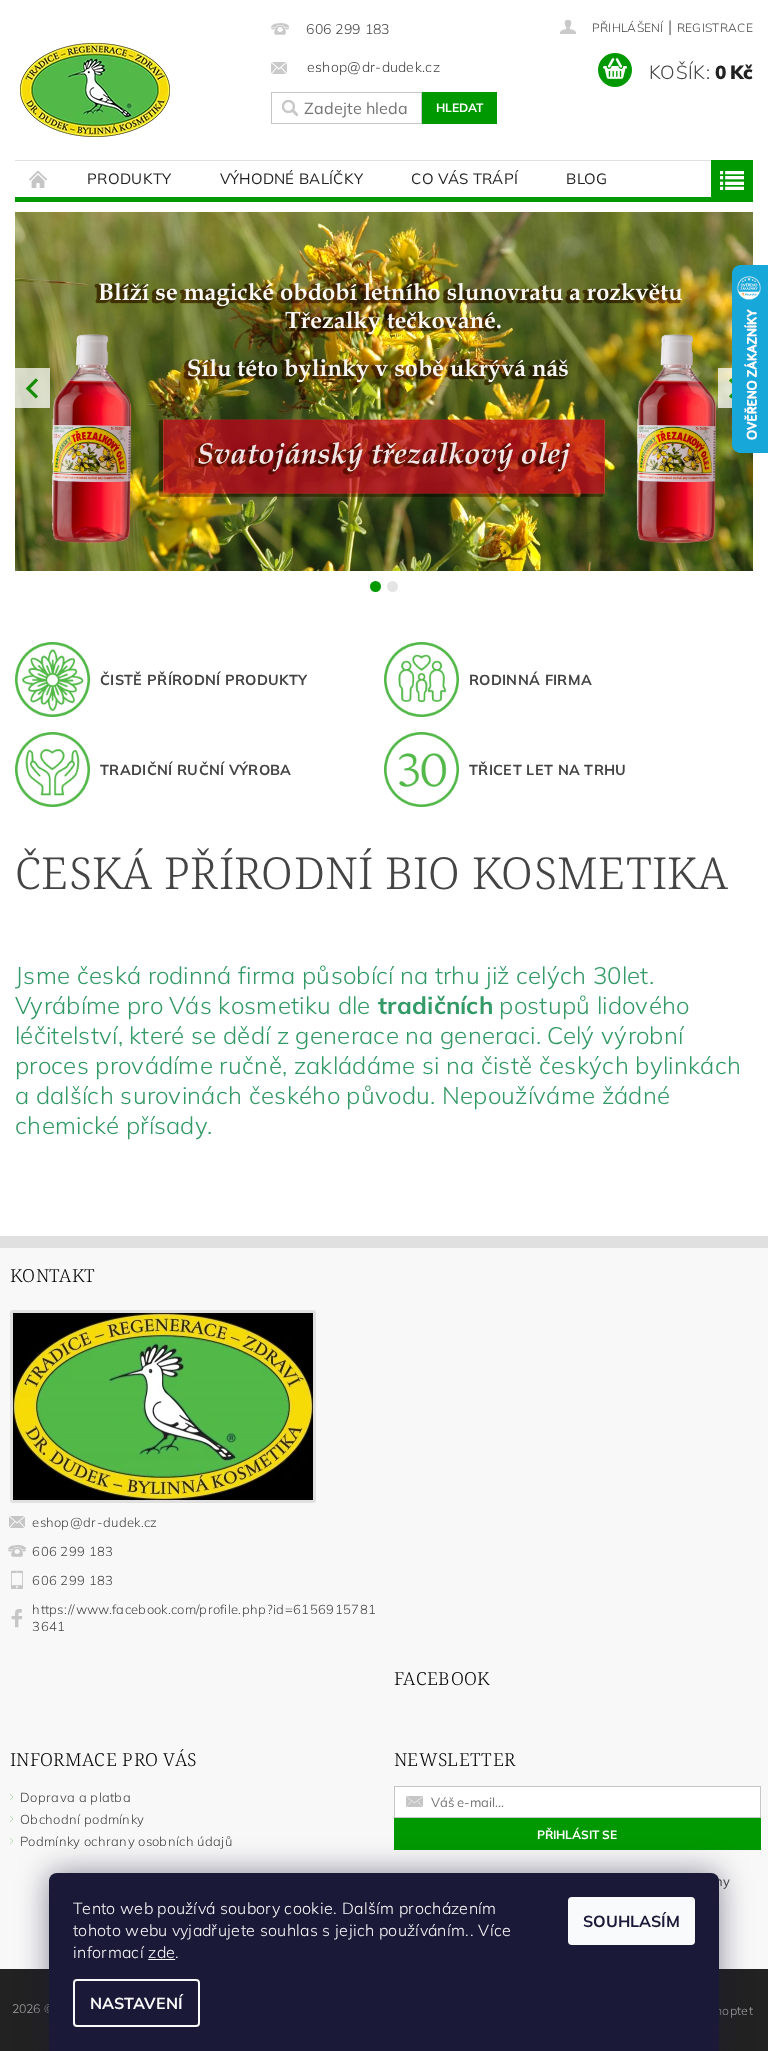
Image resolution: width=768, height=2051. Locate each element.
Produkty (129, 178)
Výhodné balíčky (292, 178)
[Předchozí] (32, 388)
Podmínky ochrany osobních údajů (126, 1841)
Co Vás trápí (464, 178)
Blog (586, 178)
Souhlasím (631, 1921)
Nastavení (136, 2003)
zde (161, 1952)
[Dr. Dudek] (133, 90)
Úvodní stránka (39, 178)
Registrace (715, 27)
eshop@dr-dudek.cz (94, 1522)
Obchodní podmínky (82, 1819)
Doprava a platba (75, 1797)
